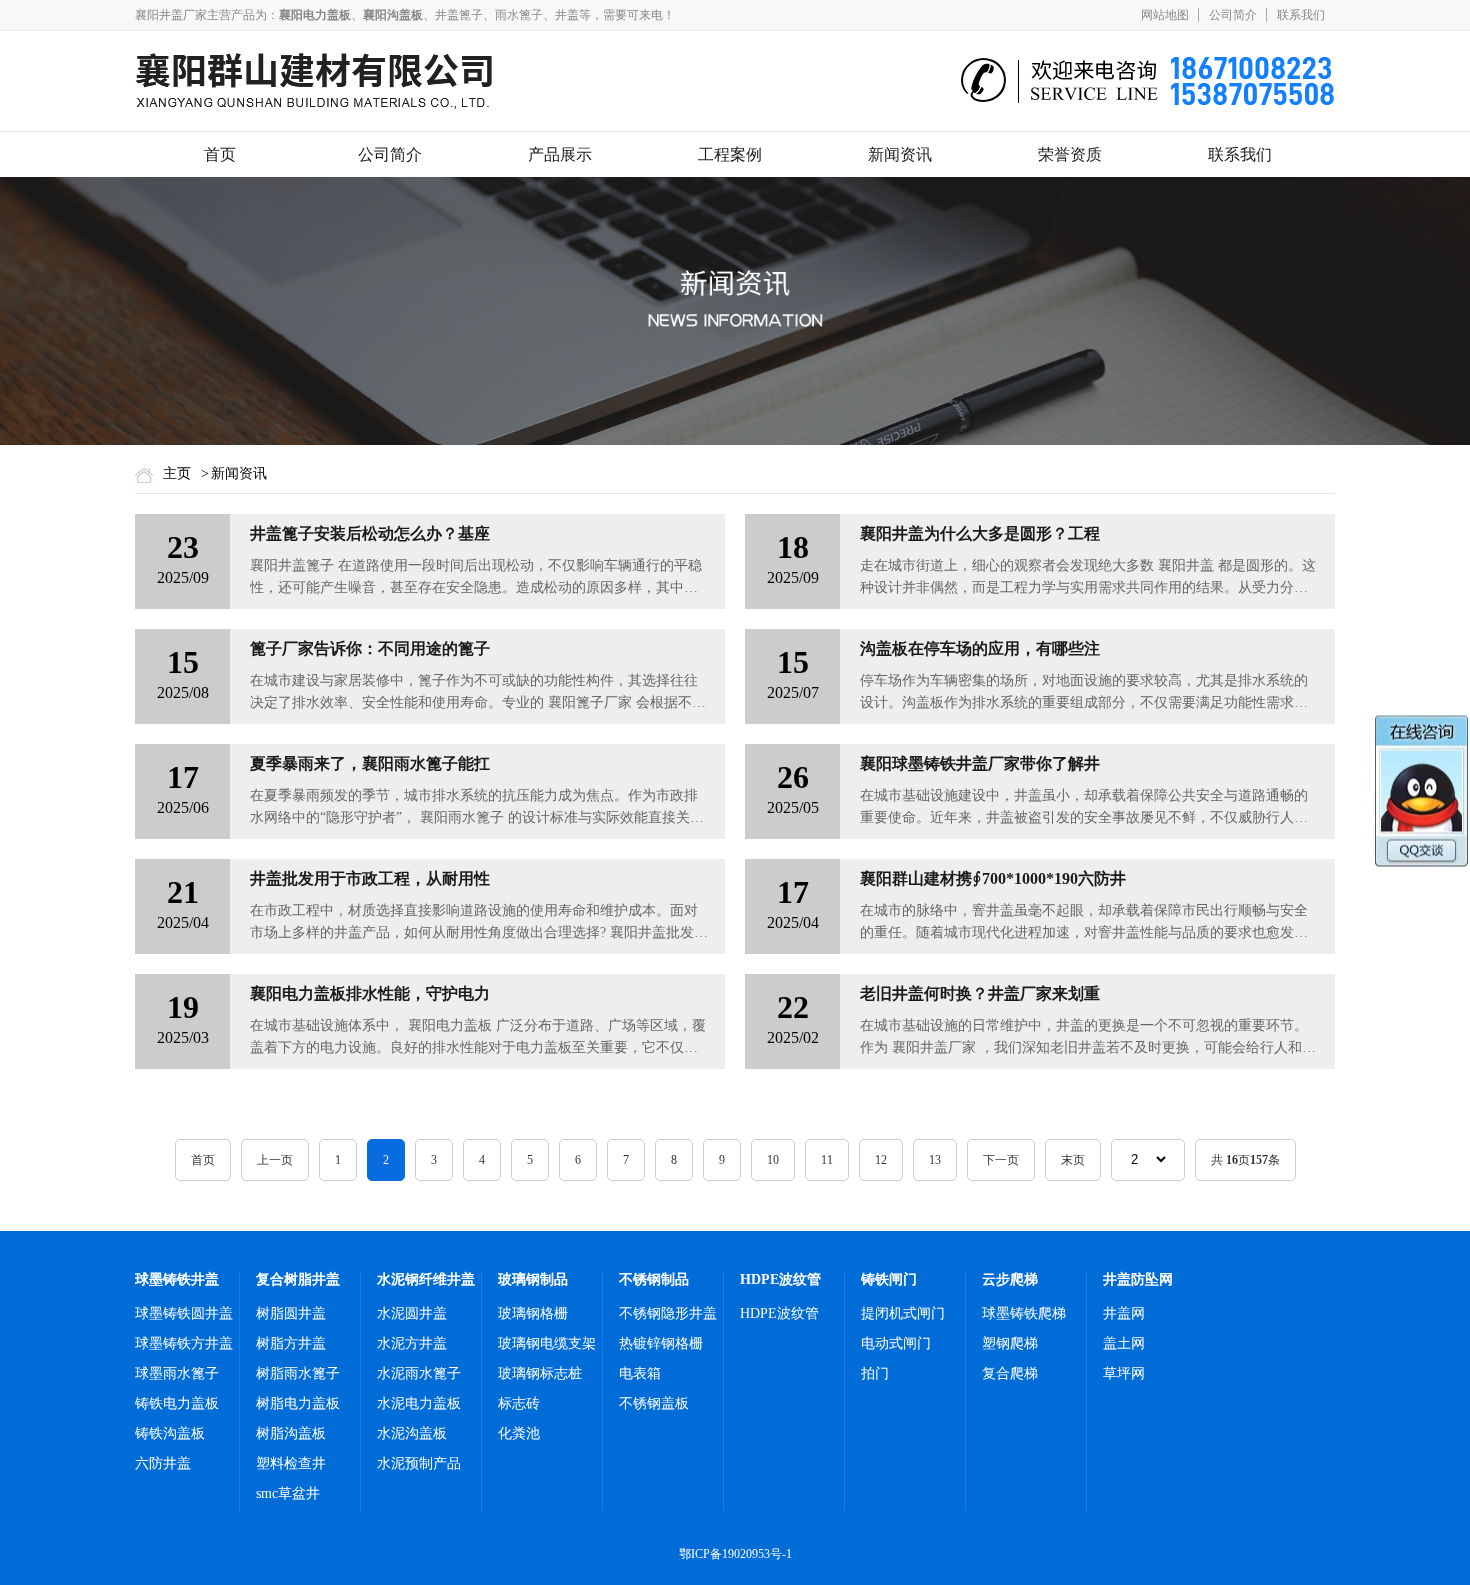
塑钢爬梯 (1010, 1343)
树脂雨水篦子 (298, 1373)
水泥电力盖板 (419, 1403)
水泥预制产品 (419, 1463)
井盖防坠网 (1138, 1279)
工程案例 (730, 154)
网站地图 (1165, 15)
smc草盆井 (288, 1493)
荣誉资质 (1070, 154)
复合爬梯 (1010, 1373)
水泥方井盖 (412, 1343)
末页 (1073, 1160)
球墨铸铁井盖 (177, 1279)
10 (773, 1160)
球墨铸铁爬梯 (1024, 1313)
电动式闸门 (896, 1343)
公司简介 (1233, 15)
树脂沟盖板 (291, 1433)
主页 (177, 473)
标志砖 (519, 1403)
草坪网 (1124, 1373)
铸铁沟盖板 (170, 1433)
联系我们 (1301, 15)
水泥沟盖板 (412, 1433)
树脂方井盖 (291, 1343)
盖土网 (1124, 1343)
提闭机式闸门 (903, 1313)
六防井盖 (163, 1463)
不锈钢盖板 (654, 1403)
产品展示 (560, 154)
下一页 (1001, 1160)
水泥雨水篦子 (419, 1373)
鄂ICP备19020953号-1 (735, 1554)
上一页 (275, 1160)
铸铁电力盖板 (177, 1403)
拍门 (875, 1373)
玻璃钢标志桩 (540, 1373)
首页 (220, 154)
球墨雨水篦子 (177, 1373)
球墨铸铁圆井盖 (184, 1313)
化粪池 (519, 1433)
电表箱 (640, 1373)
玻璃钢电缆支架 (547, 1343)
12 (881, 1160)
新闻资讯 (900, 154)
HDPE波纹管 (780, 1279)
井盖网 (1124, 1313)
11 (827, 1160)
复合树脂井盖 (298, 1279)
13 (935, 1160)
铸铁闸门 (889, 1279)
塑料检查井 (291, 1463)
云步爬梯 (1010, 1279)
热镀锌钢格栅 (661, 1343)
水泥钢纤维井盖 (426, 1279)
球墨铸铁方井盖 (184, 1343)
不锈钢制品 (654, 1279)
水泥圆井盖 (412, 1313)
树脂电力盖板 (298, 1403)
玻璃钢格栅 (533, 1313)
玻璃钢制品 (533, 1279)
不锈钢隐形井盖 (668, 1313)
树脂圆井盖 (291, 1313)
